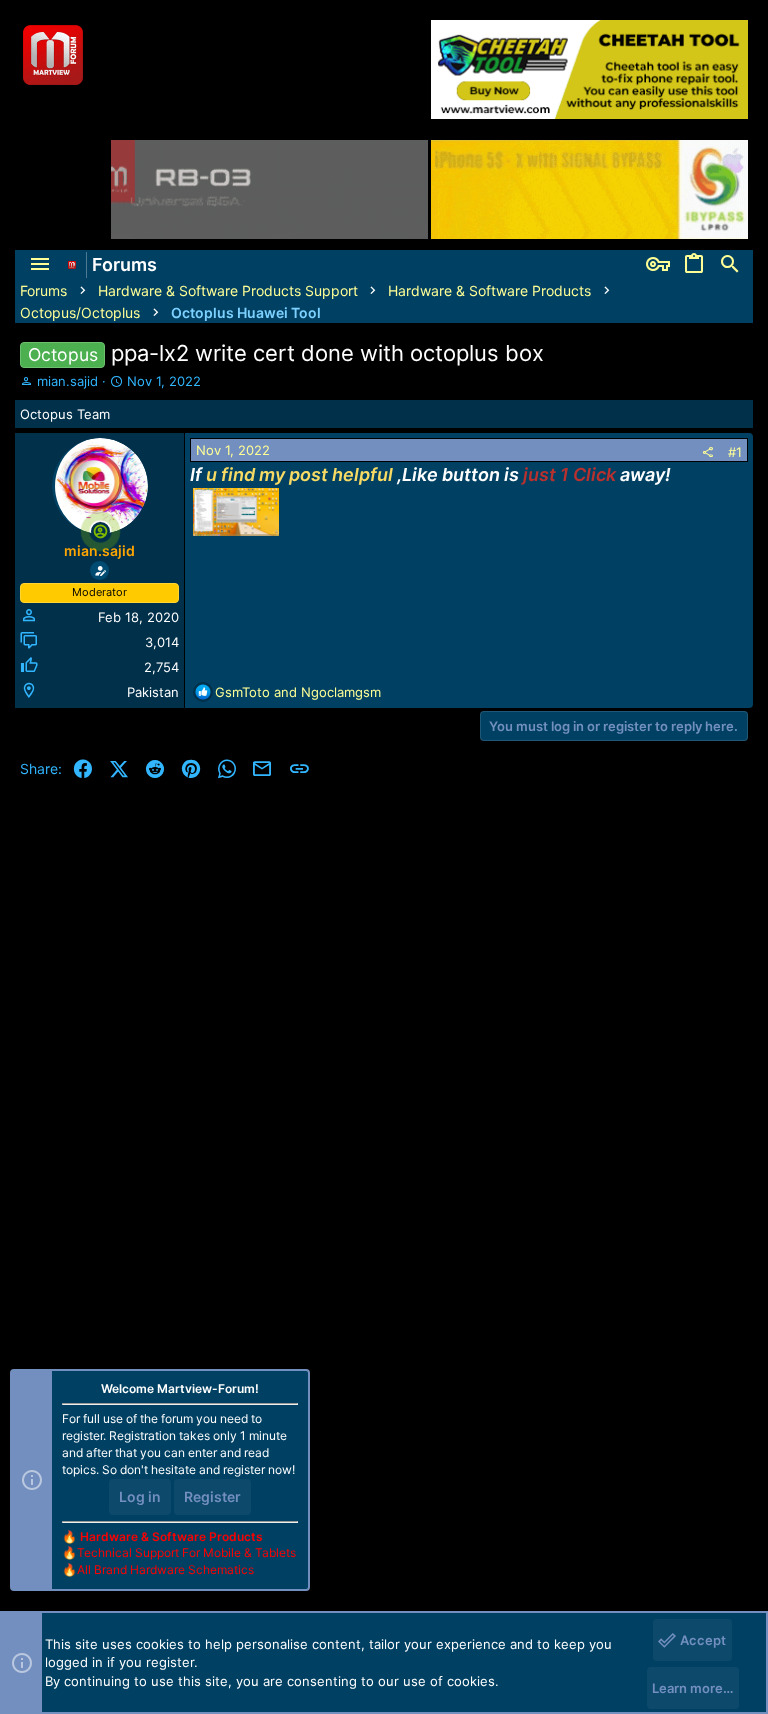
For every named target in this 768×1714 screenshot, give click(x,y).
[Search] (730, 265)
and (298, 692)
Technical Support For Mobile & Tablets (186, 1552)
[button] (40, 265)
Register (212, 1496)
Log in (140, 1496)
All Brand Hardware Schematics (165, 1569)
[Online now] (100, 531)
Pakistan (153, 692)
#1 (735, 452)
